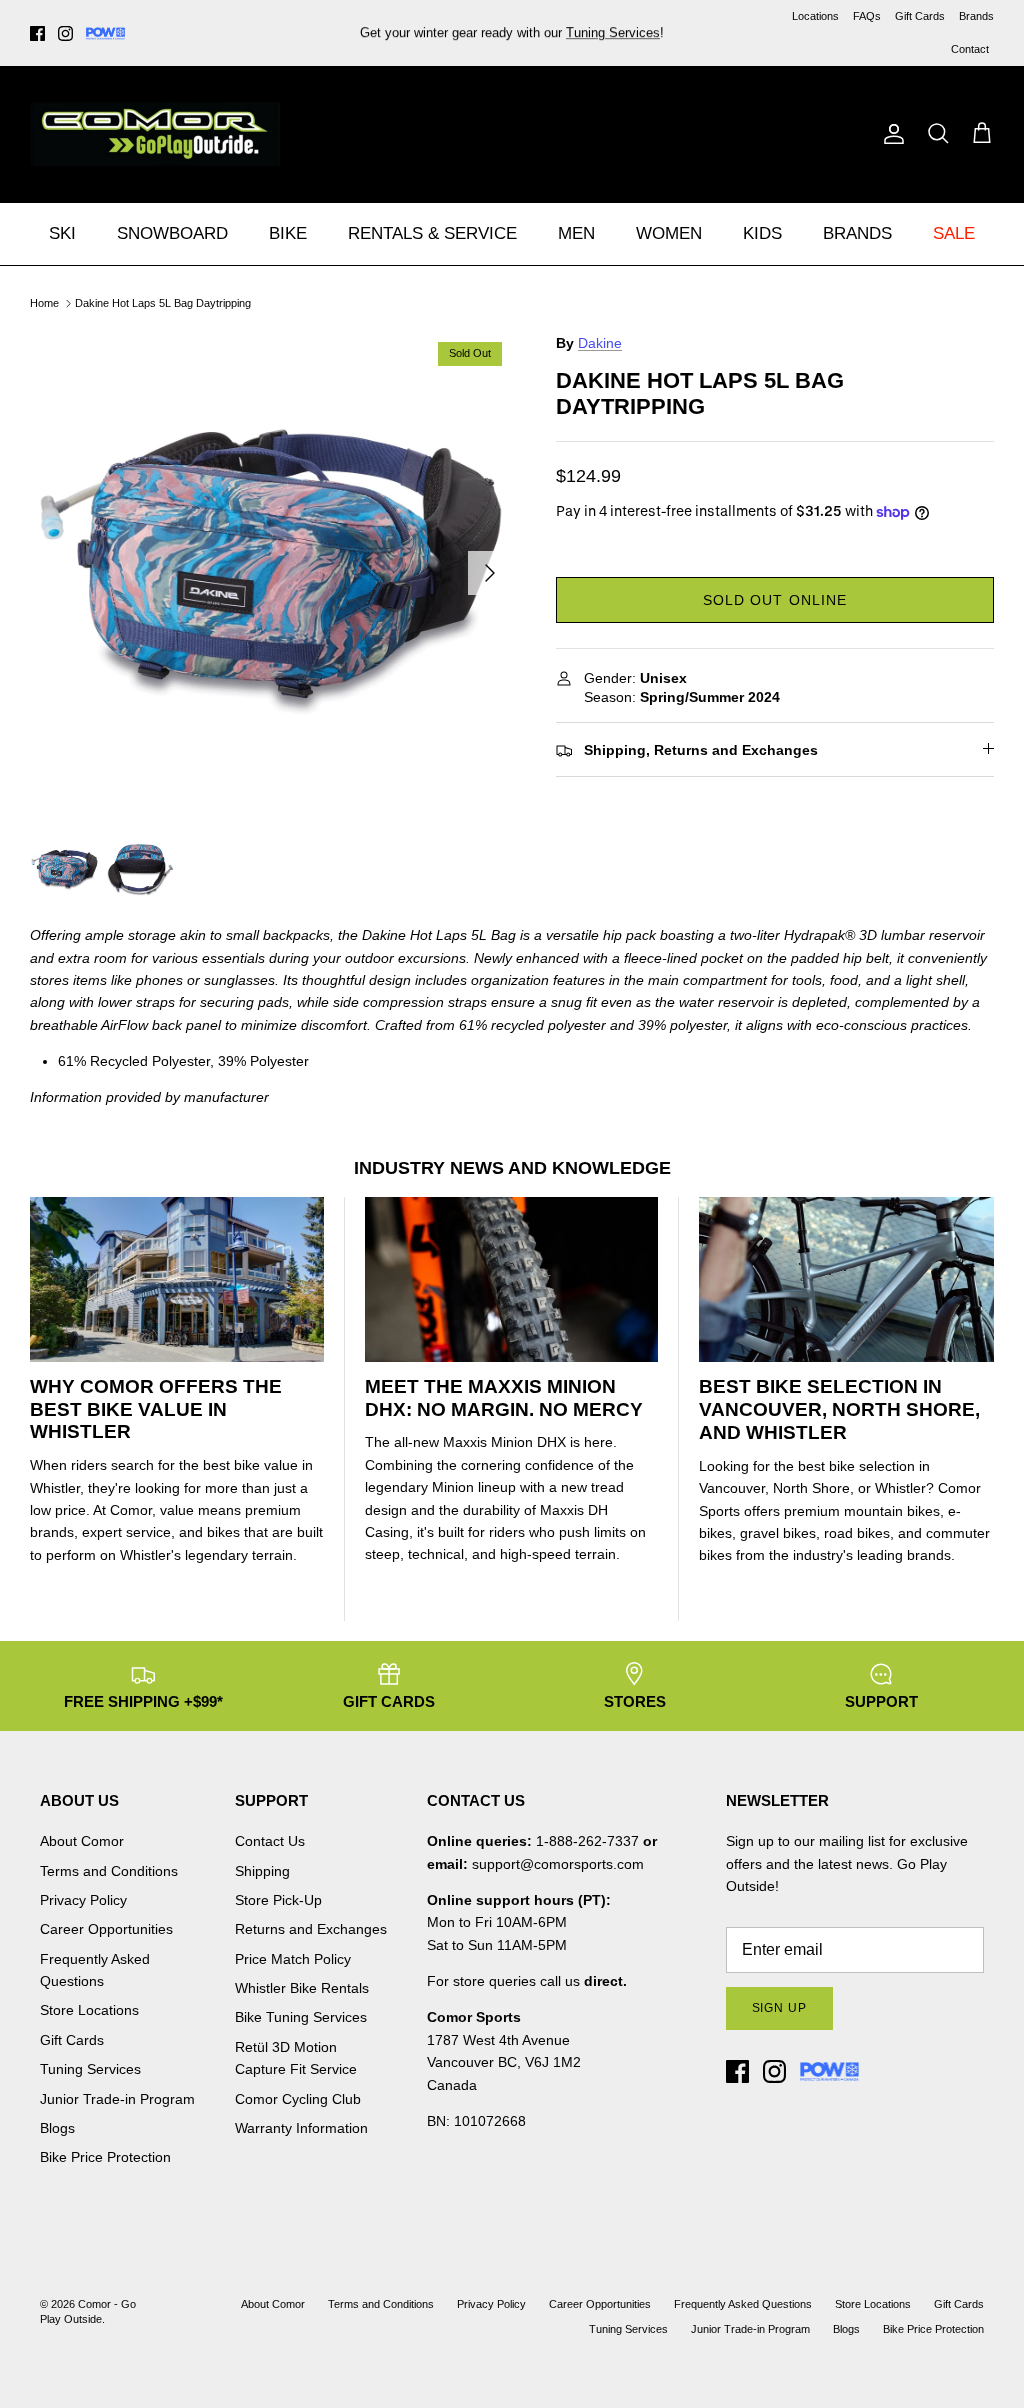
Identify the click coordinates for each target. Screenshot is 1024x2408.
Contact (970, 49)
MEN (576, 233)
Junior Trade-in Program (117, 2099)
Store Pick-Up (278, 1900)
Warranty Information (301, 2128)
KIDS (762, 233)
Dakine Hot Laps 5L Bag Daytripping (163, 303)
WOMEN (669, 233)
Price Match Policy (293, 1959)
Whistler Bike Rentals (302, 1988)
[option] (271, 573)
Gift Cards (920, 16)
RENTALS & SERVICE (432, 233)
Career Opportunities (106, 1929)
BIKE (288, 233)
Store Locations (89, 2010)
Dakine (600, 343)
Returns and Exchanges (311, 1929)
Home (44, 303)
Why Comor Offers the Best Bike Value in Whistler (156, 1409)
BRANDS (857, 233)
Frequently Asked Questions (743, 2304)
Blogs (57, 2128)
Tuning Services (613, 32)
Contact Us (270, 1841)
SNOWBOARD (172, 233)
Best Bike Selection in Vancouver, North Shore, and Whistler (839, 1409)
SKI (62, 233)
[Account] (890, 134)
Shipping (262, 1871)
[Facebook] (37, 33)
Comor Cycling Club (298, 2099)
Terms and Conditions (109, 1871)
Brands (976, 16)
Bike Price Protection (105, 2157)
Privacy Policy (83, 1900)
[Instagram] (65, 33)
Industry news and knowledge (512, 1168)
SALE (954, 233)
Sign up (780, 2008)
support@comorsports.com (558, 1864)
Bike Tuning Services (301, 2017)
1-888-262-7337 (587, 1841)
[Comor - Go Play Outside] (155, 134)
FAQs (867, 16)
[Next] (490, 573)
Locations (815, 16)
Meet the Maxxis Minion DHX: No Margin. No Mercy (504, 1398)
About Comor (82, 1841)
